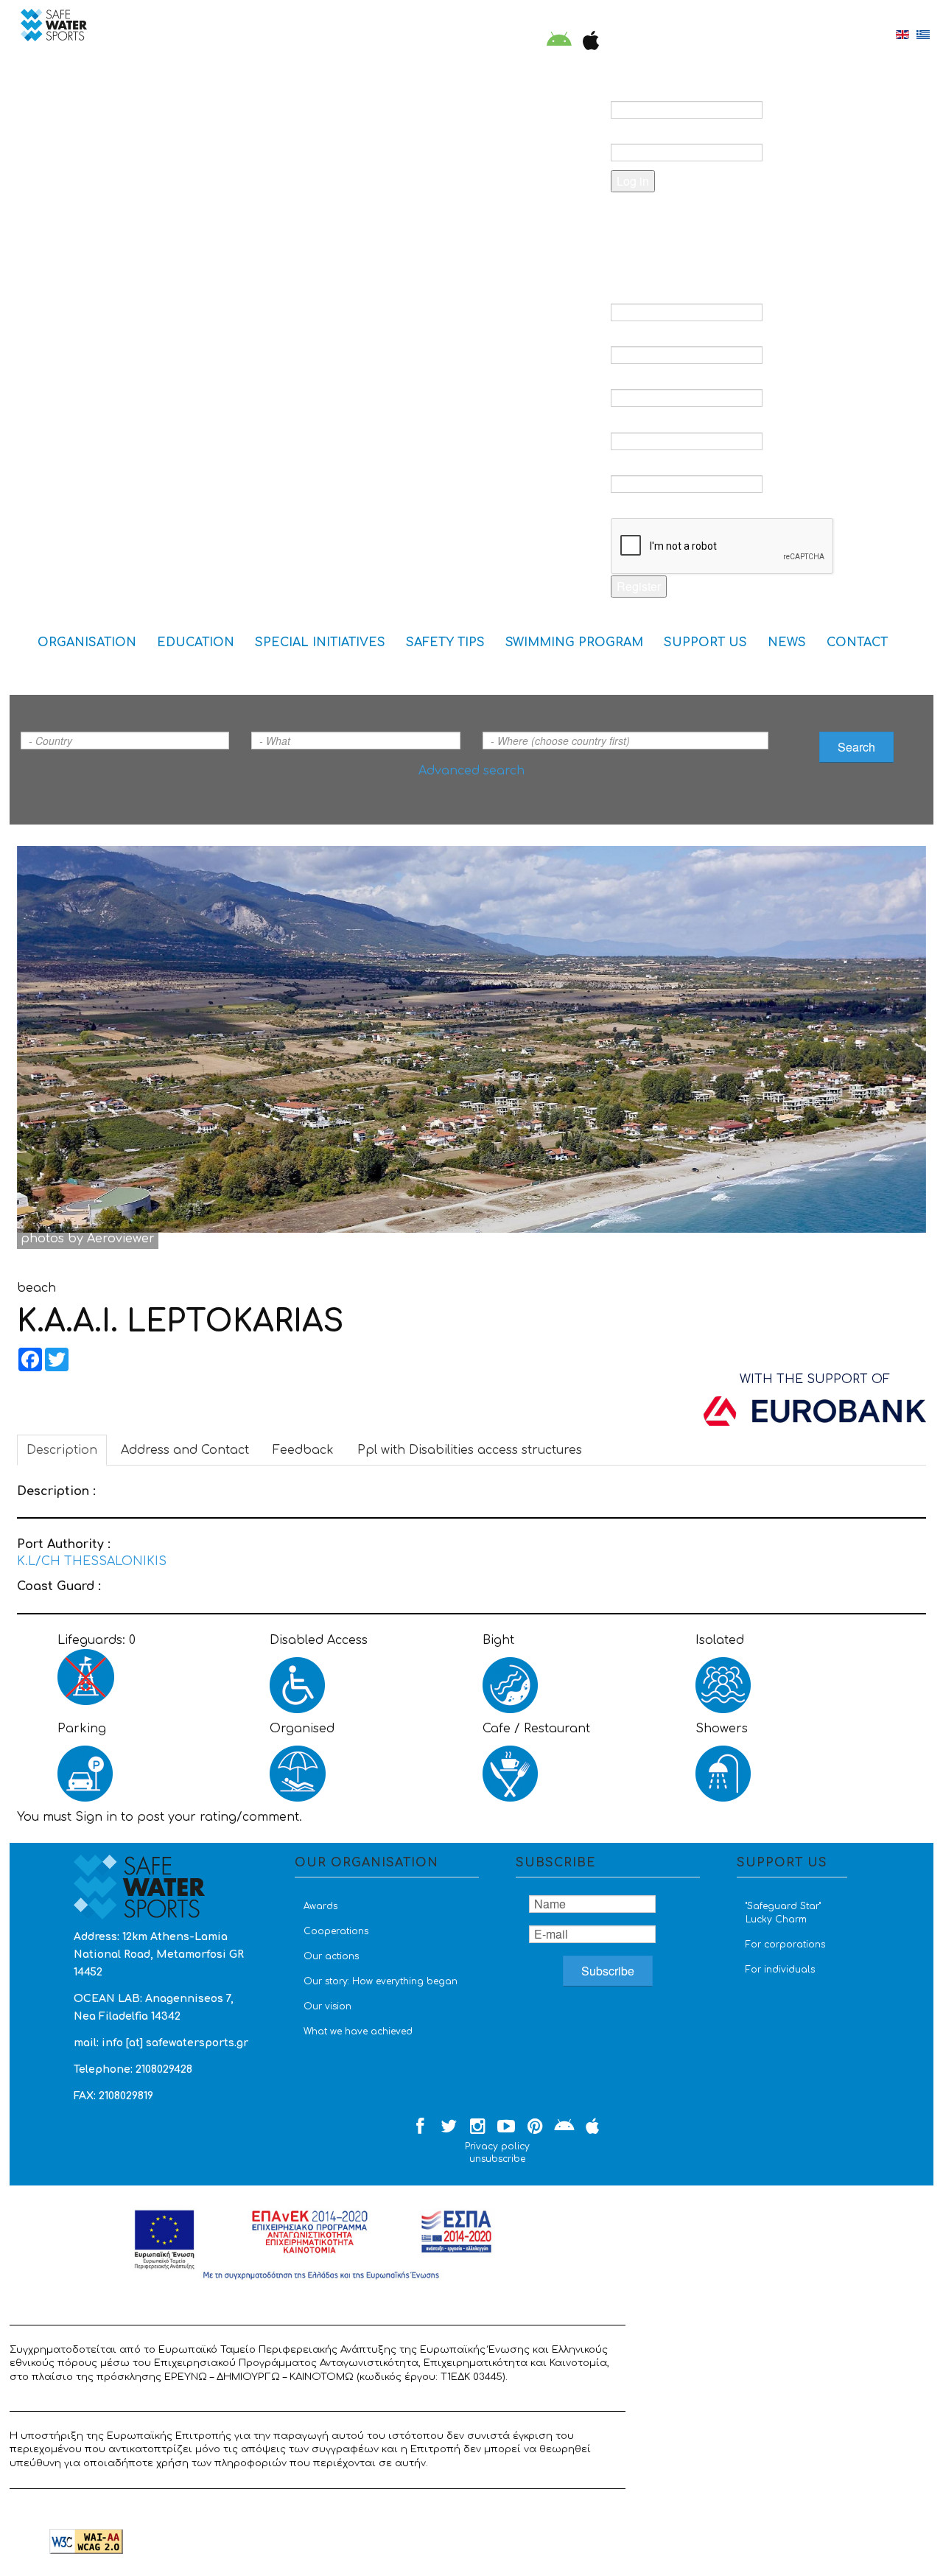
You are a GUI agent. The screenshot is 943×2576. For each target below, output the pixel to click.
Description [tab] (62, 1450)
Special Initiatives (320, 643)
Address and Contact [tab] (185, 1450)
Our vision (327, 2006)
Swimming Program (574, 643)
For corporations (785, 1945)
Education (196, 643)
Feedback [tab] (303, 1450)
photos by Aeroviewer (88, 1239)
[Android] (559, 42)
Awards (320, 1906)
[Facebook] (420, 2127)
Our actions (331, 1956)
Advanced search (471, 771)
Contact (857, 643)
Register (639, 586)
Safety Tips (445, 643)
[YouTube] (506, 2127)
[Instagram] (477, 2127)
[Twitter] (449, 2127)
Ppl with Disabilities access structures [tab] (470, 1450)
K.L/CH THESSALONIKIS (92, 1561)
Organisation (87, 643)
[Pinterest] (535, 2127)
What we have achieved (358, 2031)
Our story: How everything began (381, 1981)
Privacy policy (497, 2146)
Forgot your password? (700, 219)
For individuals (780, 1970)
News (787, 643)
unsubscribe (497, 2159)
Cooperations (336, 1931)
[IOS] (588, 42)
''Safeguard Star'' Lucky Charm (783, 1913)
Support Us (705, 643)
